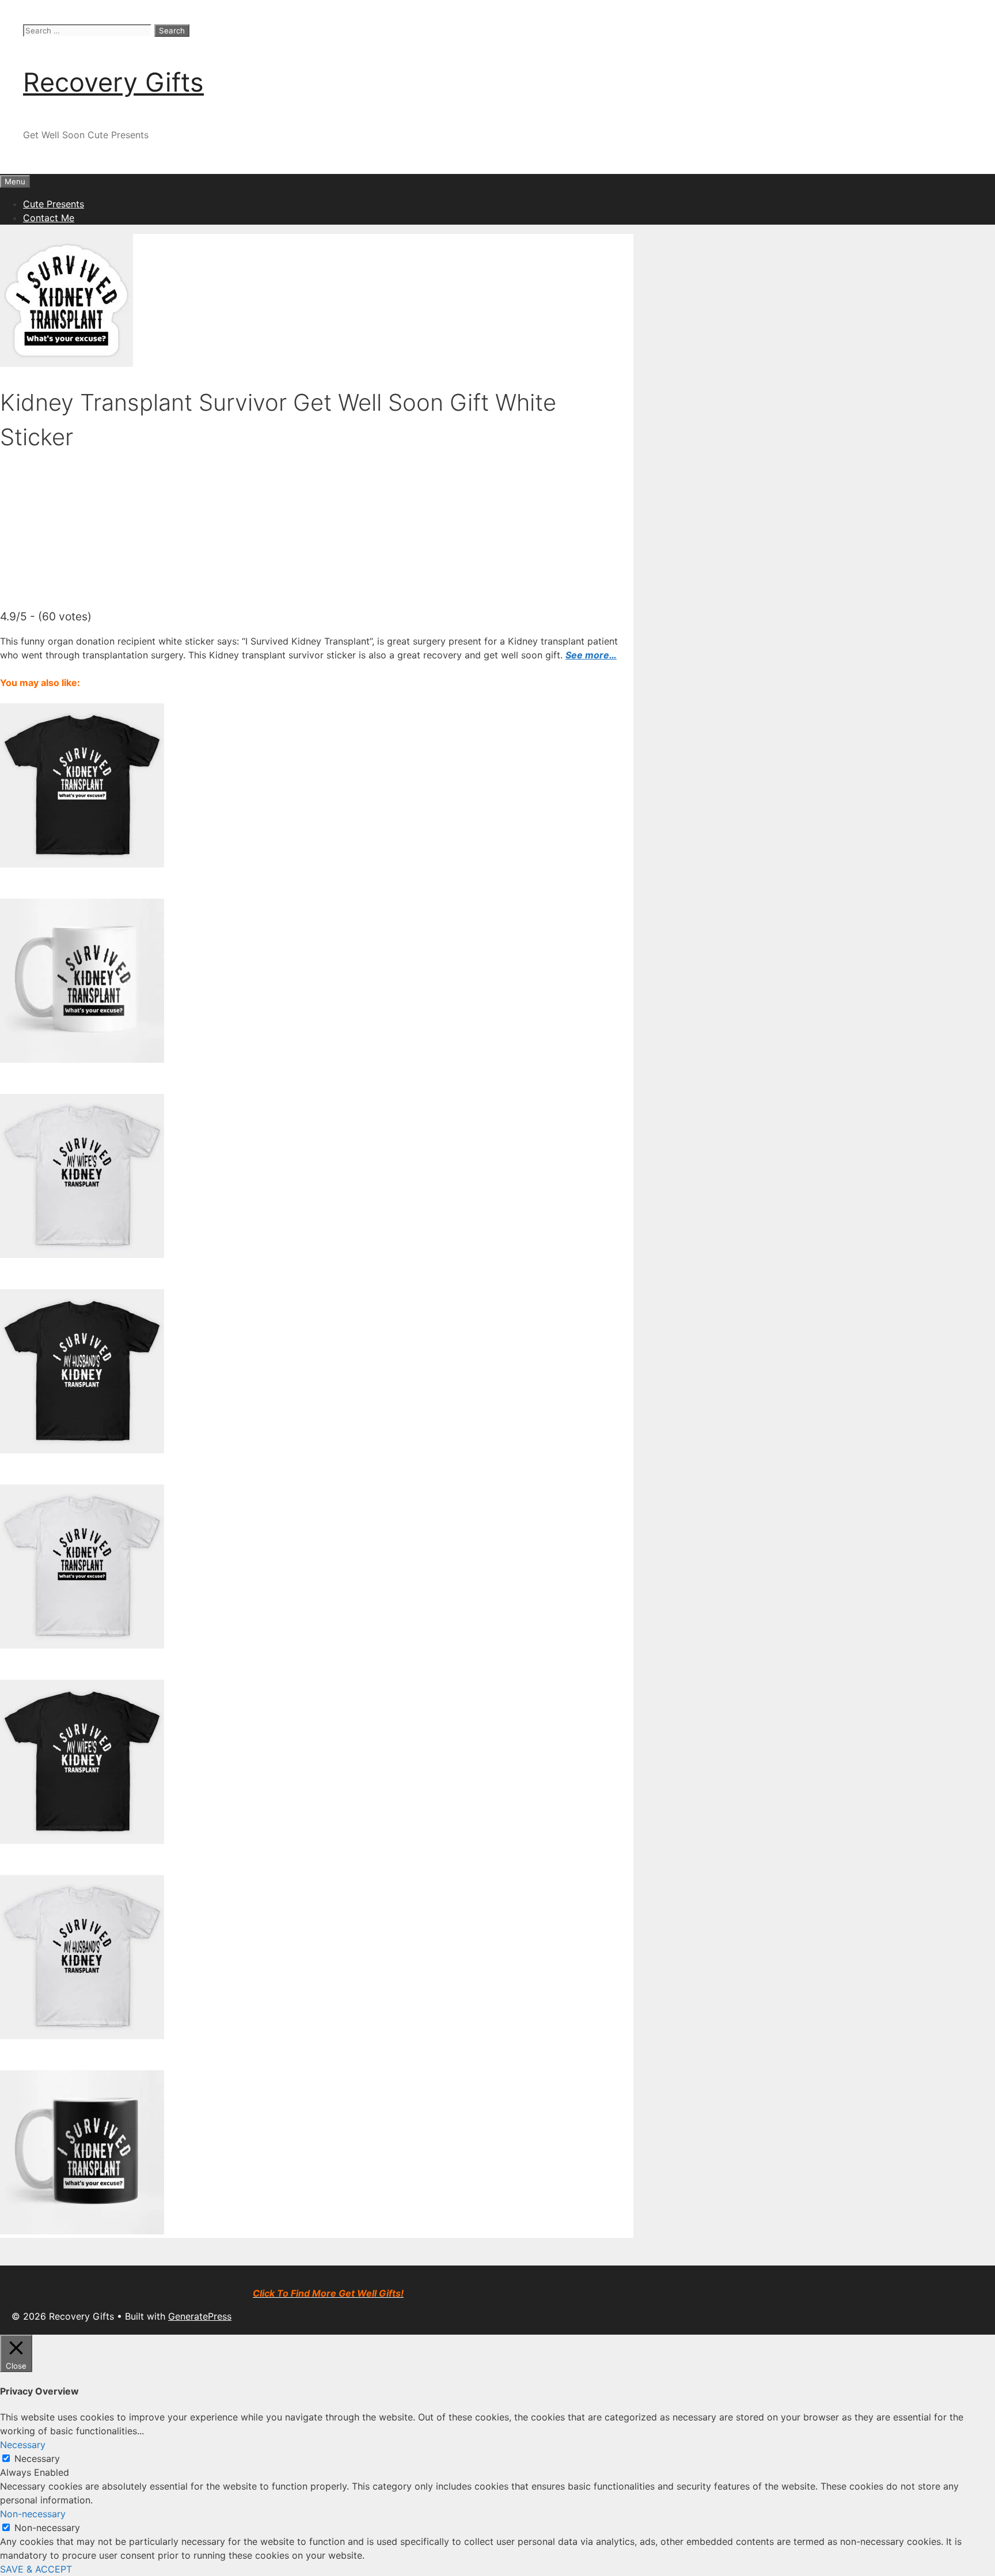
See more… (591, 655)
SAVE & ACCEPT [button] (36, 2569)
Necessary (37, 2458)
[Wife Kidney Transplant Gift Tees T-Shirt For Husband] (82, 1255)
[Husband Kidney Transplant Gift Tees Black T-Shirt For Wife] (82, 1450)
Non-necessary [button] (33, 2514)
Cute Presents (54, 204)
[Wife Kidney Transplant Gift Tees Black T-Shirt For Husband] (82, 1840)
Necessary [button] (23, 2445)
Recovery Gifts (113, 82)
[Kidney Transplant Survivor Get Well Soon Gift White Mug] (82, 1059)
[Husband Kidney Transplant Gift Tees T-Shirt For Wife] (82, 2036)
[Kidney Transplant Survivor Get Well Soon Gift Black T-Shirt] (82, 864)
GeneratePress (200, 2316)
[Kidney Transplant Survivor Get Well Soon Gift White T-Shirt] (82, 1645)
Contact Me (49, 218)
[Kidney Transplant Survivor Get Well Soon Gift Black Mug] (82, 2231)
